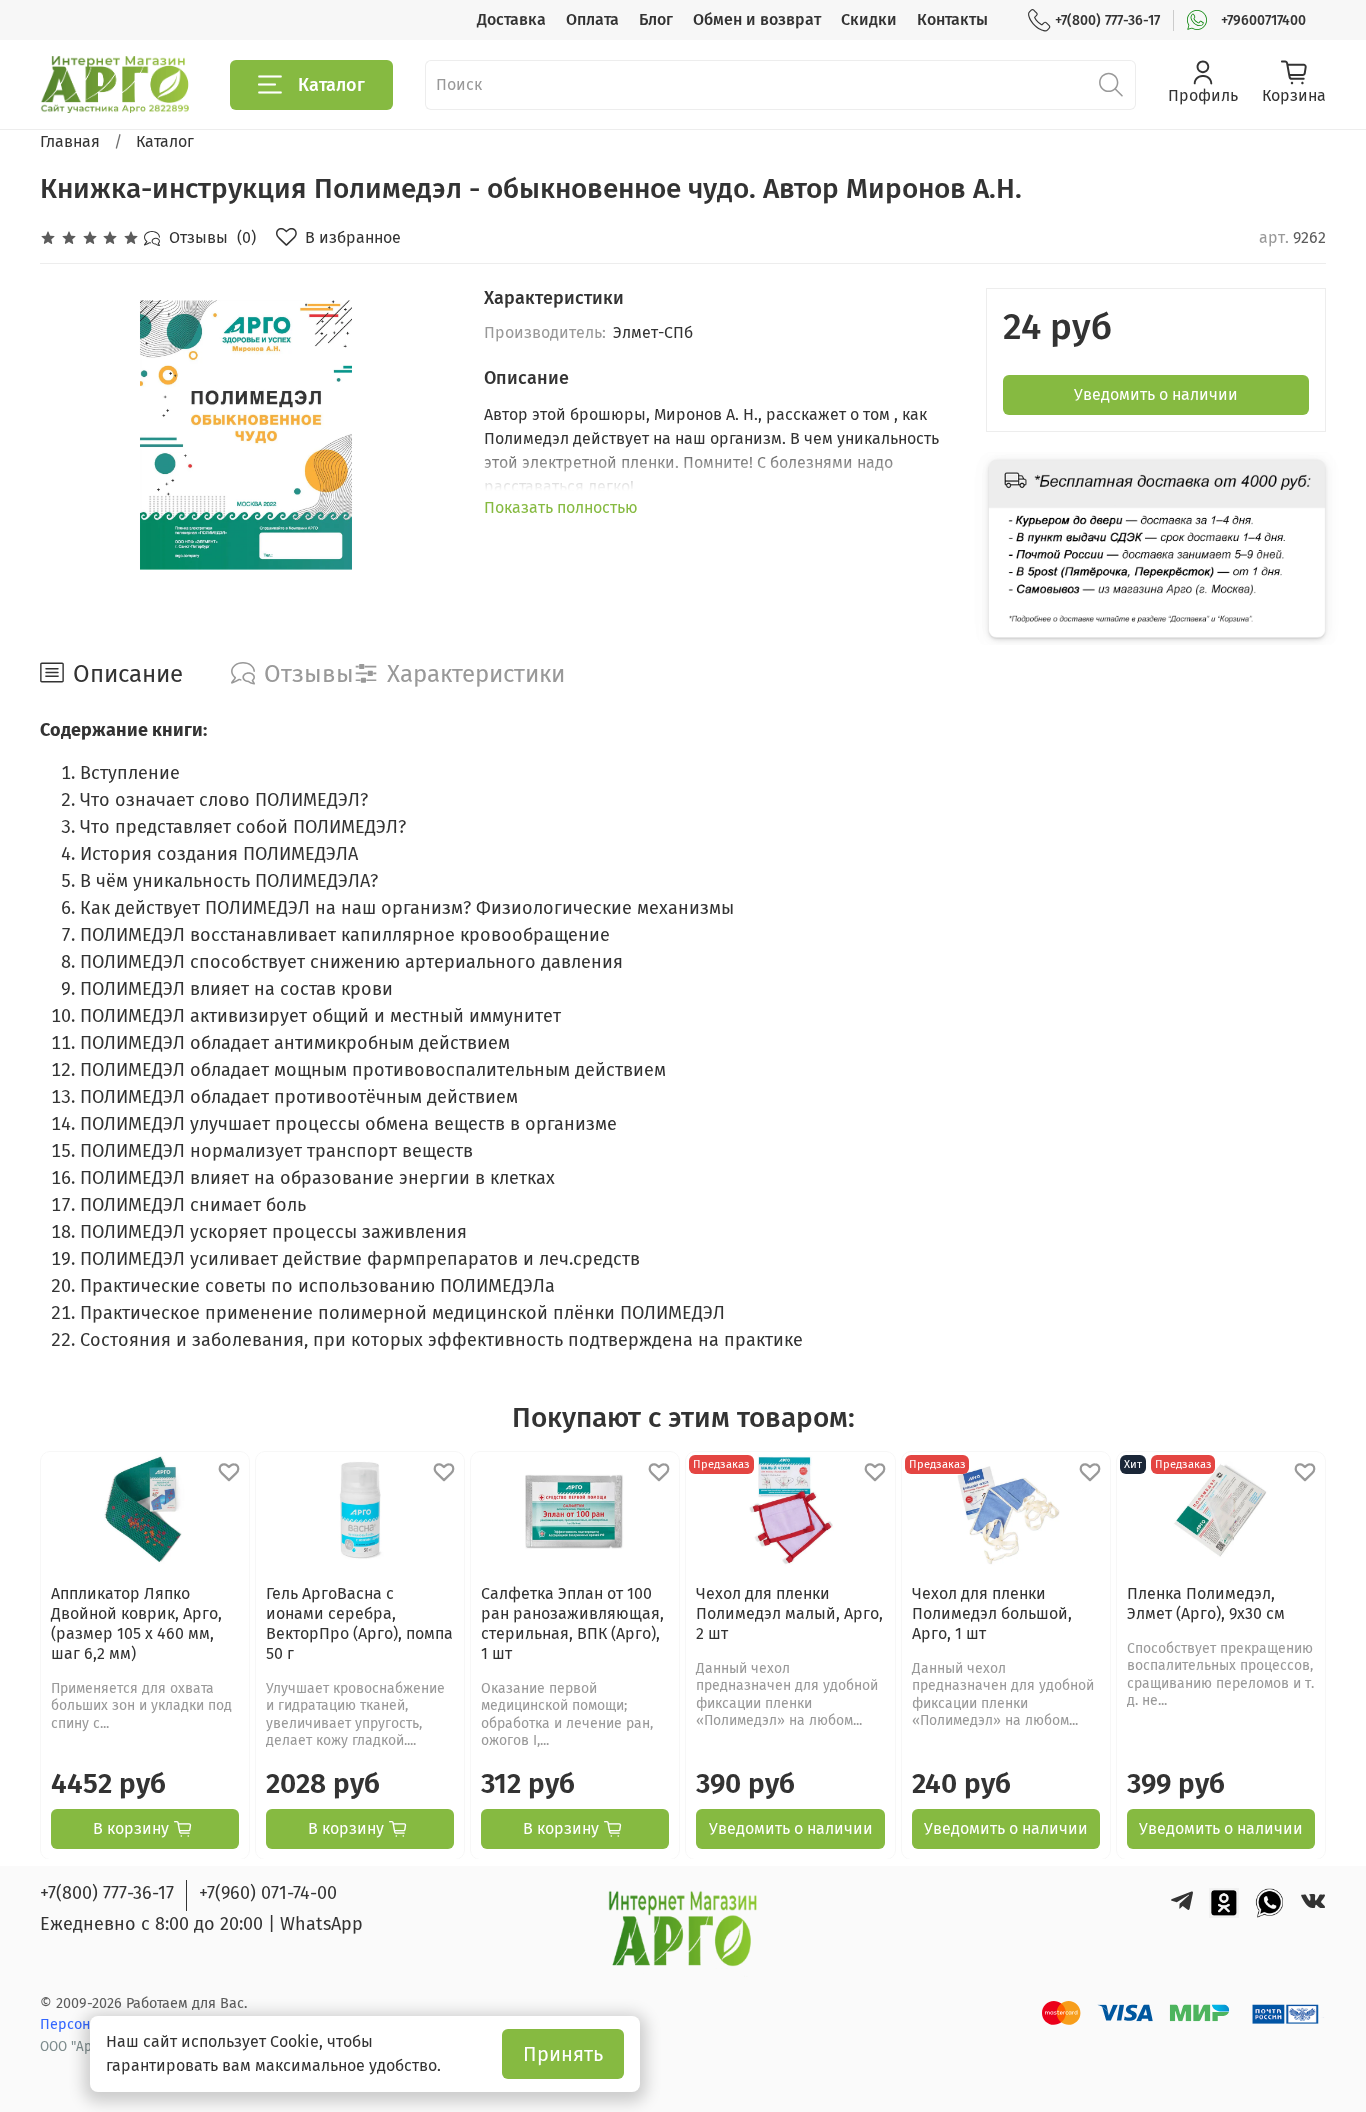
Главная (70, 141)
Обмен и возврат (757, 19)
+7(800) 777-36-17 (1107, 20)
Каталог (331, 85)
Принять (563, 2054)
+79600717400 (1263, 20)
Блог (656, 19)
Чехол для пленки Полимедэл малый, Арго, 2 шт (789, 1612)
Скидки (869, 19)
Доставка (511, 19)
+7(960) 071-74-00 (268, 1893)
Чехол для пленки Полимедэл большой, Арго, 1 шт (992, 1612)
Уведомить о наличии (1156, 394)
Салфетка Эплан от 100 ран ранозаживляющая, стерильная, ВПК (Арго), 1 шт (572, 1622)
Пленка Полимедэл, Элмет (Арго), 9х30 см (1206, 1602)
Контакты (952, 19)
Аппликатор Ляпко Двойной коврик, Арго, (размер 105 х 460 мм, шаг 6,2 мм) (136, 1622)
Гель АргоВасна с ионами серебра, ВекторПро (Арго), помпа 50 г (359, 1622)
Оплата (592, 19)
